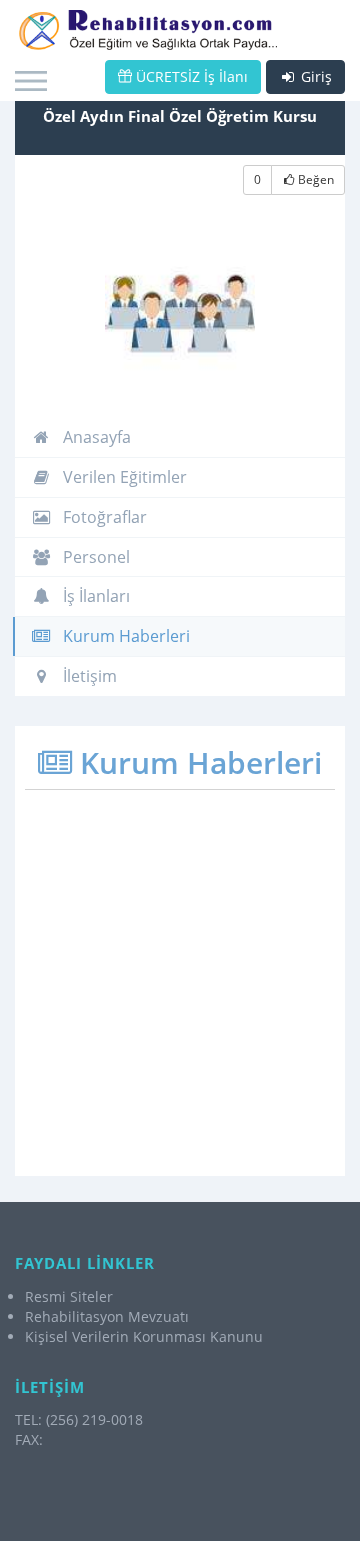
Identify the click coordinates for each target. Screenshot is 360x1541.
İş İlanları (94, 596)
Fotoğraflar (103, 517)
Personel (94, 557)
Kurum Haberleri (124, 636)
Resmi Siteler (69, 1296)
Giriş (314, 76)
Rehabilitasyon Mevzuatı (107, 1316)
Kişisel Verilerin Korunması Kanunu (144, 1336)
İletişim (88, 676)
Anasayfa (95, 437)
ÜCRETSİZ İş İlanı (190, 76)
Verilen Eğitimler (123, 477)
